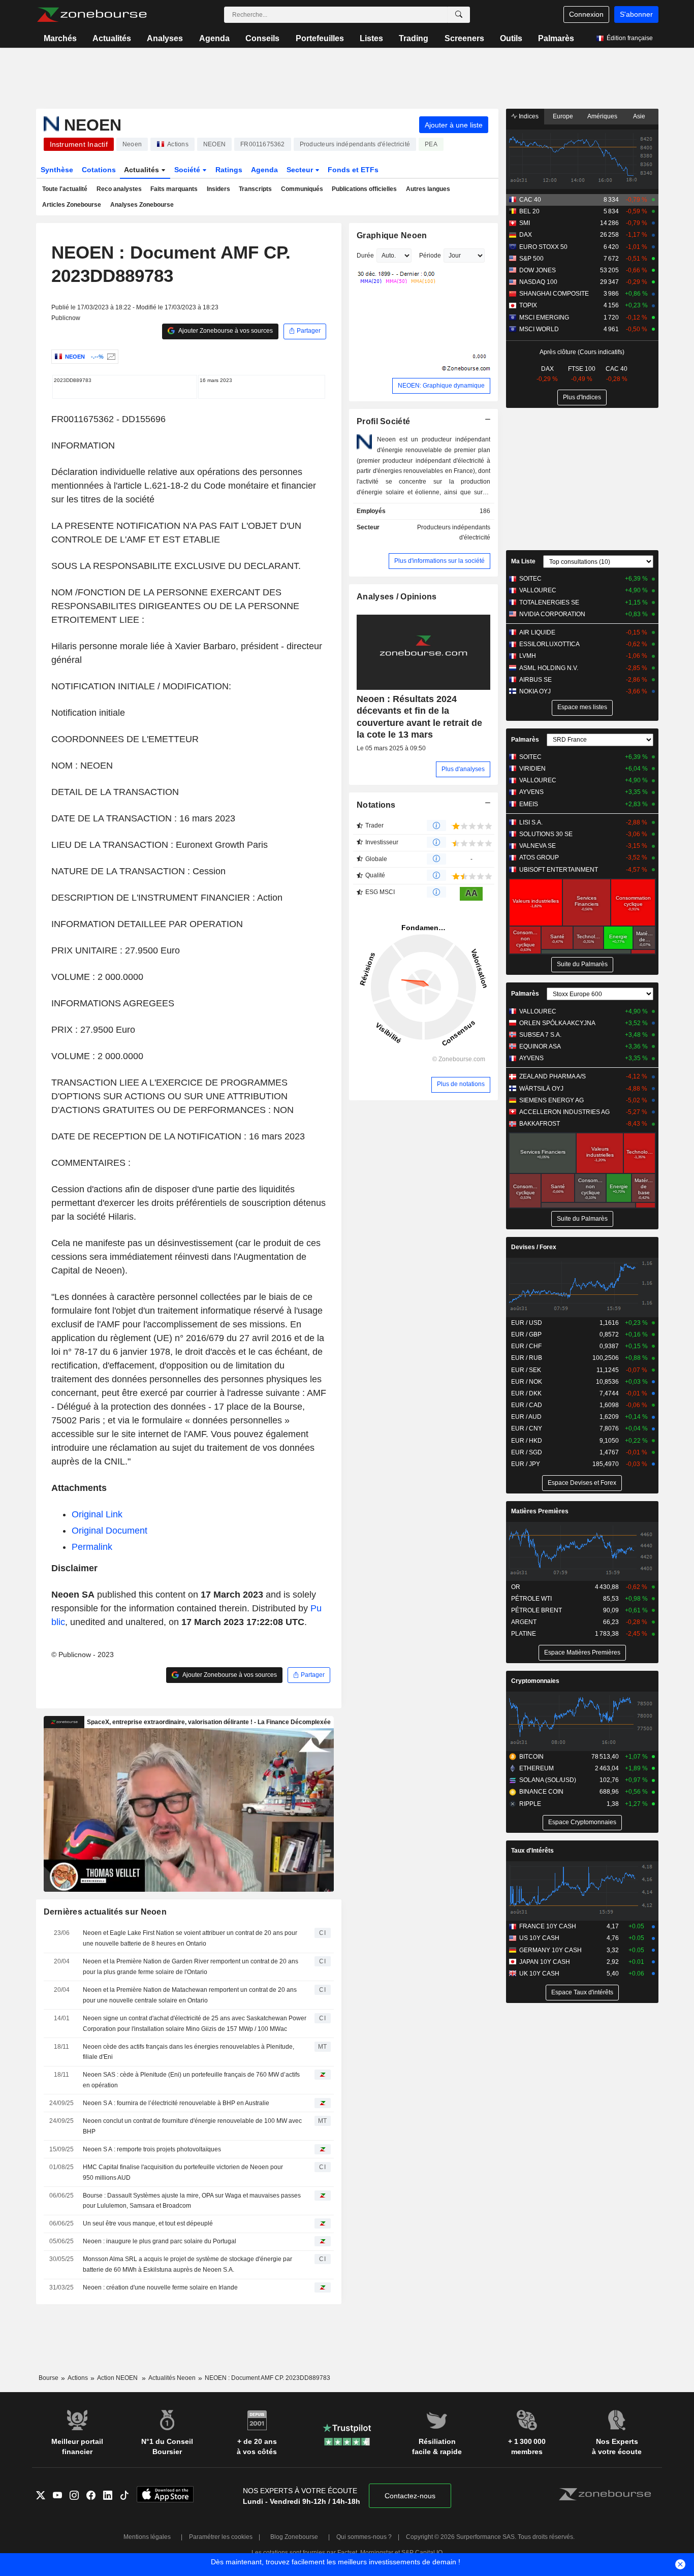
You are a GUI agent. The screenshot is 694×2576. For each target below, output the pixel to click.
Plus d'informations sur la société (439, 561)
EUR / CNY (527, 1428)
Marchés (60, 38)
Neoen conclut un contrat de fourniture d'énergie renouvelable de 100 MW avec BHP (192, 2126)
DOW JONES (538, 270)
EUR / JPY (526, 1464)
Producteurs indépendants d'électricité (454, 533)
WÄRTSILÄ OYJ (541, 1089)
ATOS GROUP (539, 857)
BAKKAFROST (540, 1124)
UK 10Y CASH (539, 1974)
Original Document (109, 1531)
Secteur (301, 170)
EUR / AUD (526, 1417)
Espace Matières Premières (582, 1652)
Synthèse (57, 170)
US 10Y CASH (539, 1938)
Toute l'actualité (65, 189)
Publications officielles (364, 189)
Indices (528, 116)
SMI (525, 223)
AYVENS (531, 792)
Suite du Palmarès (582, 964)
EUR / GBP (526, 1334)
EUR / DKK (526, 1393)
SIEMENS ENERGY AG (551, 1100)
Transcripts (255, 189)
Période (430, 256)
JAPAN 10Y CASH (545, 1962)
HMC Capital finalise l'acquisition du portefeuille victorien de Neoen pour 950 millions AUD (183, 2172)
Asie (639, 116)
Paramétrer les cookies (221, 2537)
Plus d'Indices (582, 397)
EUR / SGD (527, 1452)
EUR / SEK (526, 1370)
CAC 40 (530, 200)
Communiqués (302, 189)
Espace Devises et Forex (582, 1483)
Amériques (602, 116)
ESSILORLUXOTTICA (549, 644)
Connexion (586, 14)
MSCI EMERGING (544, 317)
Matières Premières (540, 1511)
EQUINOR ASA (540, 1046)
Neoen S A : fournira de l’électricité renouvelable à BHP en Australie (176, 2103)
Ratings (229, 170)
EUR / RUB (527, 1358)
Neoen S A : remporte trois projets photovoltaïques (152, 2149)
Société (188, 170)
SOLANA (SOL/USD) (548, 1780)
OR (516, 1587)
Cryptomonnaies (535, 1681)
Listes (371, 38)
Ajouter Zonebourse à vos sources (225, 331)
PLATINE (524, 1634)
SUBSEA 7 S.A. (540, 1035)
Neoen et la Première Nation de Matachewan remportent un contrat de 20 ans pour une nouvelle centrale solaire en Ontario (190, 1995)
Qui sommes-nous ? (364, 2537)
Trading (414, 38)
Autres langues (428, 189)
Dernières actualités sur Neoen (105, 1912)
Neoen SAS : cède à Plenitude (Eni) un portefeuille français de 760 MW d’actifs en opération (191, 2080)
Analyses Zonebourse (142, 205)
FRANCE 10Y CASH (548, 1926)
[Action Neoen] (110, 357)
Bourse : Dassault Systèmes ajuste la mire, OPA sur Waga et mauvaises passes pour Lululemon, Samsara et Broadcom (192, 2201)
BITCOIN (531, 1757)
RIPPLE (530, 1804)
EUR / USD (527, 1323)
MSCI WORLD (539, 329)
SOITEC (530, 579)
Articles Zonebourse (72, 205)
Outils (511, 38)
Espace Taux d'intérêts (582, 1992)
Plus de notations (461, 1084)
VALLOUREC (538, 590)
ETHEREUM (537, 1768)
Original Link (97, 1514)
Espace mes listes (582, 707)
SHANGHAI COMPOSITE (554, 294)
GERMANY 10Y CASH (550, 1950)
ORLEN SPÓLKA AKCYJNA (557, 1023)
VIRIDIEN (532, 769)
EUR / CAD (527, 1405)
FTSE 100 (582, 369)
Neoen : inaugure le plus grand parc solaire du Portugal (160, 2241)
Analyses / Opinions (397, 597)
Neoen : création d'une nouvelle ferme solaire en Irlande (160, 2287)
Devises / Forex (534, 1247)
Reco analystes (119, 189)
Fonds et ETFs (353, 170)
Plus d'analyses (463, 769)
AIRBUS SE (535, 680)
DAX (526, 235)
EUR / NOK (527, 1382)
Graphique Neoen (392, 235)
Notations (376, 805)
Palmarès (556, 38)
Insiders (218, 189)
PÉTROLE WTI (531, 1599)
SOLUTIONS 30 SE (546, 834)
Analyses (165, 38)
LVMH (528, 656)
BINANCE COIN (541, 1792)
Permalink (92, 1547)
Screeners (464, 38)
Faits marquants (174, 189)
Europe (563, 116)
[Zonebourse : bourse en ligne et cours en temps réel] (92, 15)
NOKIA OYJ (535, 691)
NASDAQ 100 (538, 282)
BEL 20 (529, 211)
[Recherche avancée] (459, 15)
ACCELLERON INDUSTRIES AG (564, 1112)
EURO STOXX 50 (543, 247)
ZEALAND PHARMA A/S (553, 1076)
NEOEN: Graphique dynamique (441, 386)
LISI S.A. (531, 822)
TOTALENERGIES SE (549, 602)
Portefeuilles (320, 38)
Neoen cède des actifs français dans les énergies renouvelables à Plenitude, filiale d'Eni (188, 2052)
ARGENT (524, 1622)
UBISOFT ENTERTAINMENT (559, 870)
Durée (365, 256)
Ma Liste (523, 561)
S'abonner (636, 14)
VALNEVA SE (538, 846)
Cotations (99, 170)
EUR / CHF (526, 1346)
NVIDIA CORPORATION (552, 614)
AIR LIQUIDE (537, 632)
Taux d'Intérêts (532, 1851)
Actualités (112, 38)
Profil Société (383, 421)
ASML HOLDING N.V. (549, 668)
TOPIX (528, 305)
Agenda (214, 38)
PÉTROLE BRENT (537, 1610)
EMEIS (529, 804)
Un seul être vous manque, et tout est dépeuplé (148, 2223)
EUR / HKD (527, 1441)
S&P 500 (531, 259)
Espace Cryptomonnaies (582, 1822)
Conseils (262, 38)
